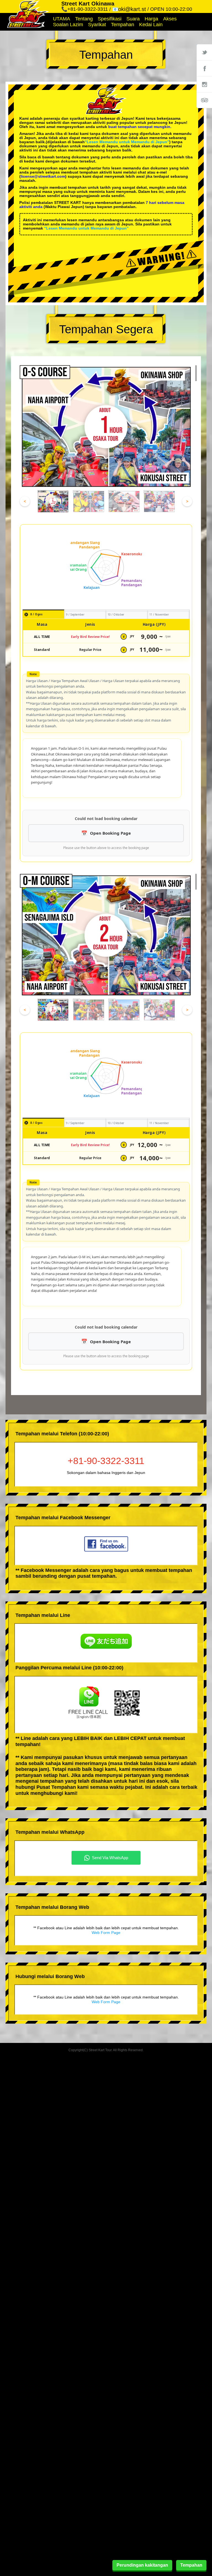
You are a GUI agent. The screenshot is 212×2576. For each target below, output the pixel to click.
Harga (151, 19)
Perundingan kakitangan (142, 2565)
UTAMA (62, 19)
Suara (133, 19)
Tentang (84, 19)
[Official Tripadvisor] (204, 100)
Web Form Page (106, 1933)
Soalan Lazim (68, 25)
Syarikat (97, 25)
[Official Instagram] (204, 84)
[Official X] (204, 52)
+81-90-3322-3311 (106, 1461)
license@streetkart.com (43, 176)
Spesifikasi (110, 19)
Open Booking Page (110, 833)
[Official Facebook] (204, 68)
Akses (170, 19)
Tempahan (123, 25)
